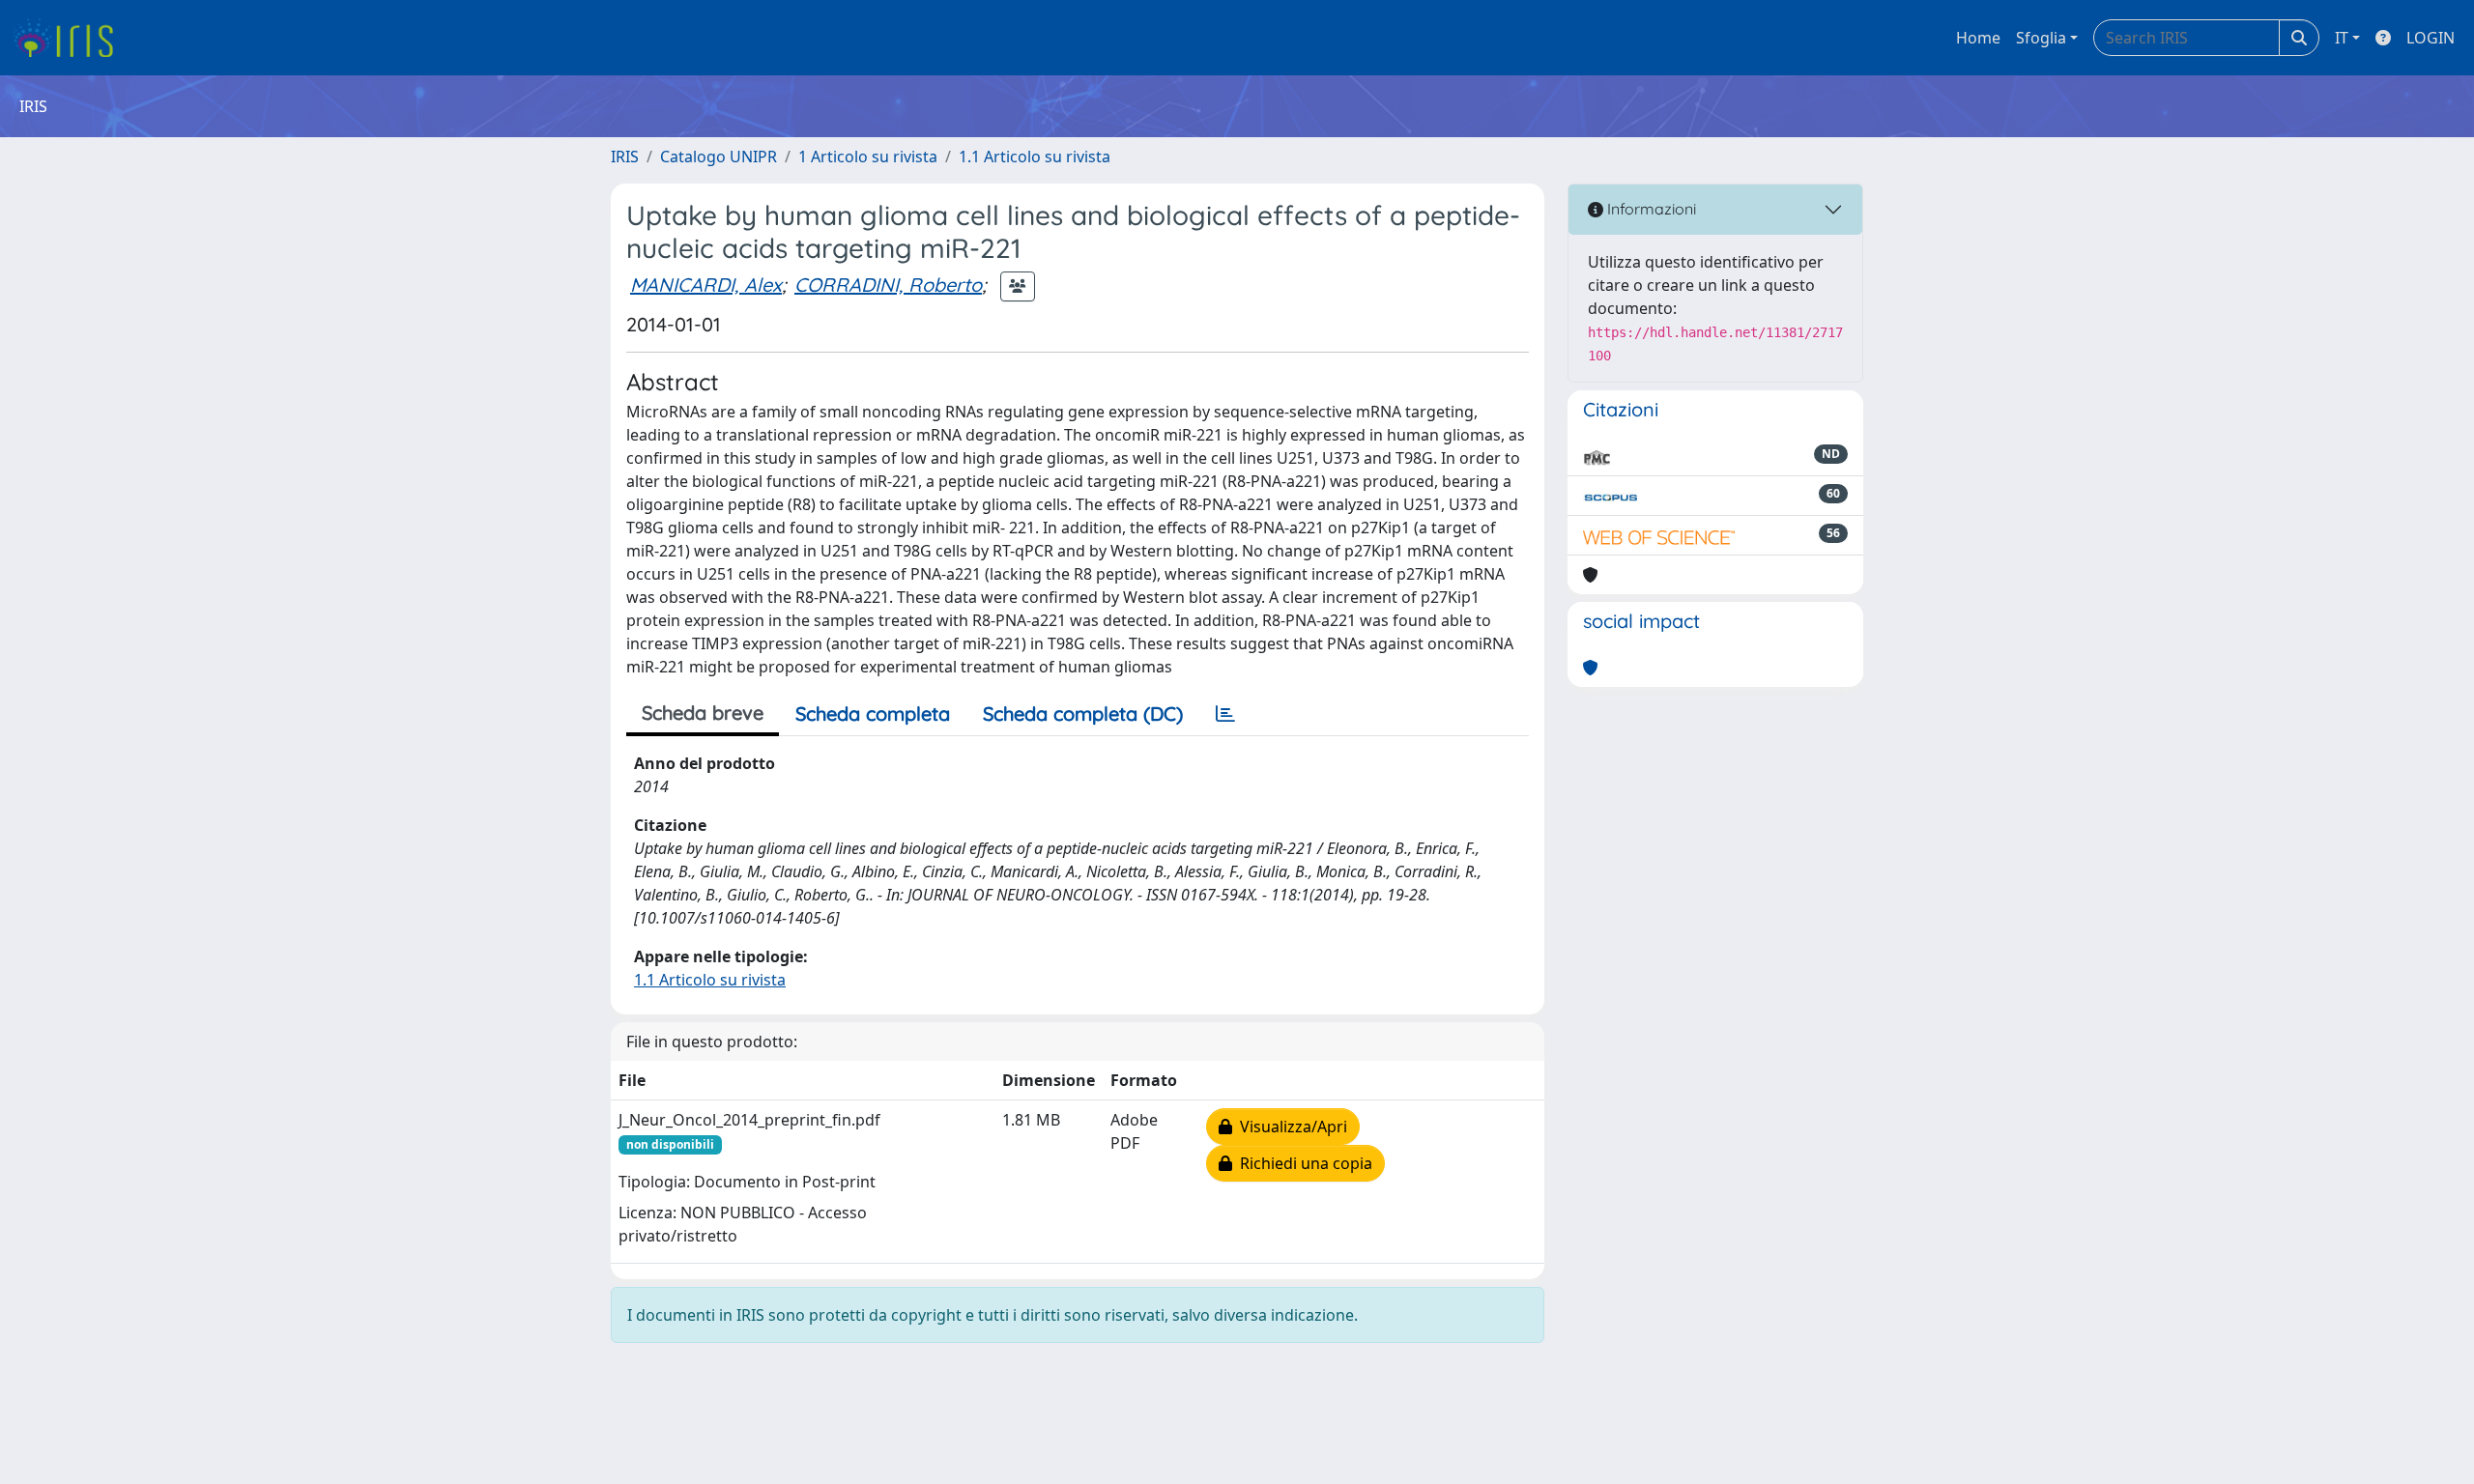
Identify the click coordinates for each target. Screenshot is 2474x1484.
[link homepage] (70, 38)
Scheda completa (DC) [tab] (1083, 713)
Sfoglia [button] (2041, 38)
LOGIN (2431, 38)
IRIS (625, 157)
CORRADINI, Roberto (888, 285)
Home (1978, 38)
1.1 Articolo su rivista (1035, 157)
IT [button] (2342, 38)
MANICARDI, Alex (706, 285)
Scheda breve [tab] (703, 713)
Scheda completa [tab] (873, 713)
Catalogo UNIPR (719, 157)
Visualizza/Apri (1290, 1127)
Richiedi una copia (1302, 1163)
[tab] (1225, 714)
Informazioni (1650, 209)
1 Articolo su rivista (868, 157)
